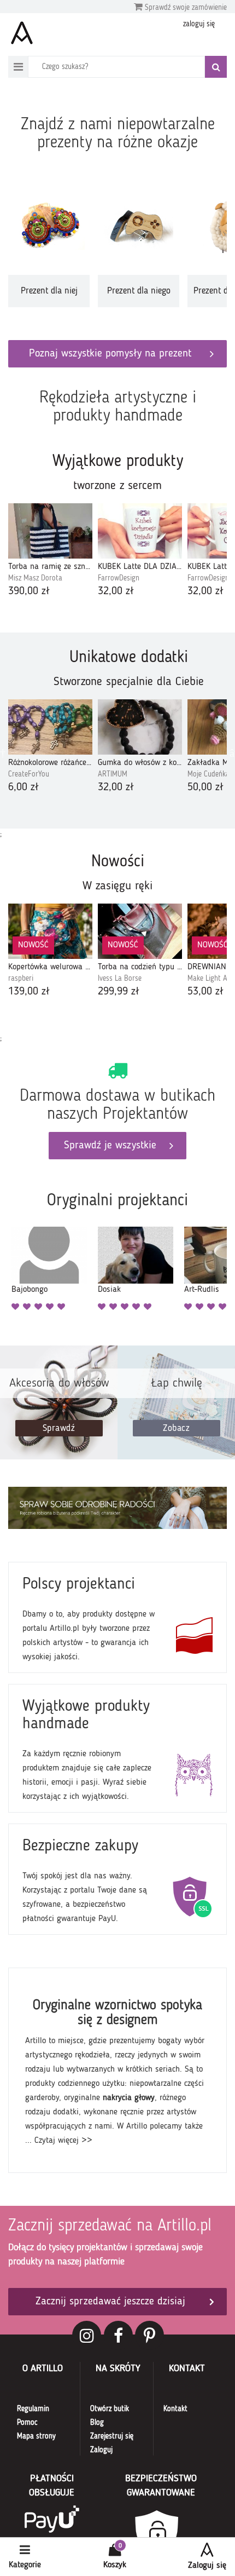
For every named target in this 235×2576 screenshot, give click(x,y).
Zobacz (176, 1428)
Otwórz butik (110, 2409)
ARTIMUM (113, 774)
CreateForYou (29, 774)
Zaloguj (101, 2450)
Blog (97, 2423)
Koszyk (115, 2565)
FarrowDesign (119, 578)
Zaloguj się (207, 2566)
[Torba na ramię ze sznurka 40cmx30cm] (50, 531)
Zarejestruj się (112, 2436)
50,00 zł (205, 787)
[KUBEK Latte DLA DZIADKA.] (140, 531)
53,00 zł (205, 992)
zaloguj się (199, 24)
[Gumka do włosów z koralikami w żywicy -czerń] (140, 727)
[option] (49, 249)
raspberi (21, 979)
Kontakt (175, 2409)
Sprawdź (59, 1428)
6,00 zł (23, 787)
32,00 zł (116, 591)
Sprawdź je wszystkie (110, 1146)
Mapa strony (36, 2436)
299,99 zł (119, 992)
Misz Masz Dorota (35, 578)
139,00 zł (29, 992)
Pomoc (27, 2423)
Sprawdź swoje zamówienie (185, 8)
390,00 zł (29, 591)
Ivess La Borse (120, 979)
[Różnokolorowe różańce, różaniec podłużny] (50, 727)
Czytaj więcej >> (63, 2141)
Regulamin (33, 2409)
